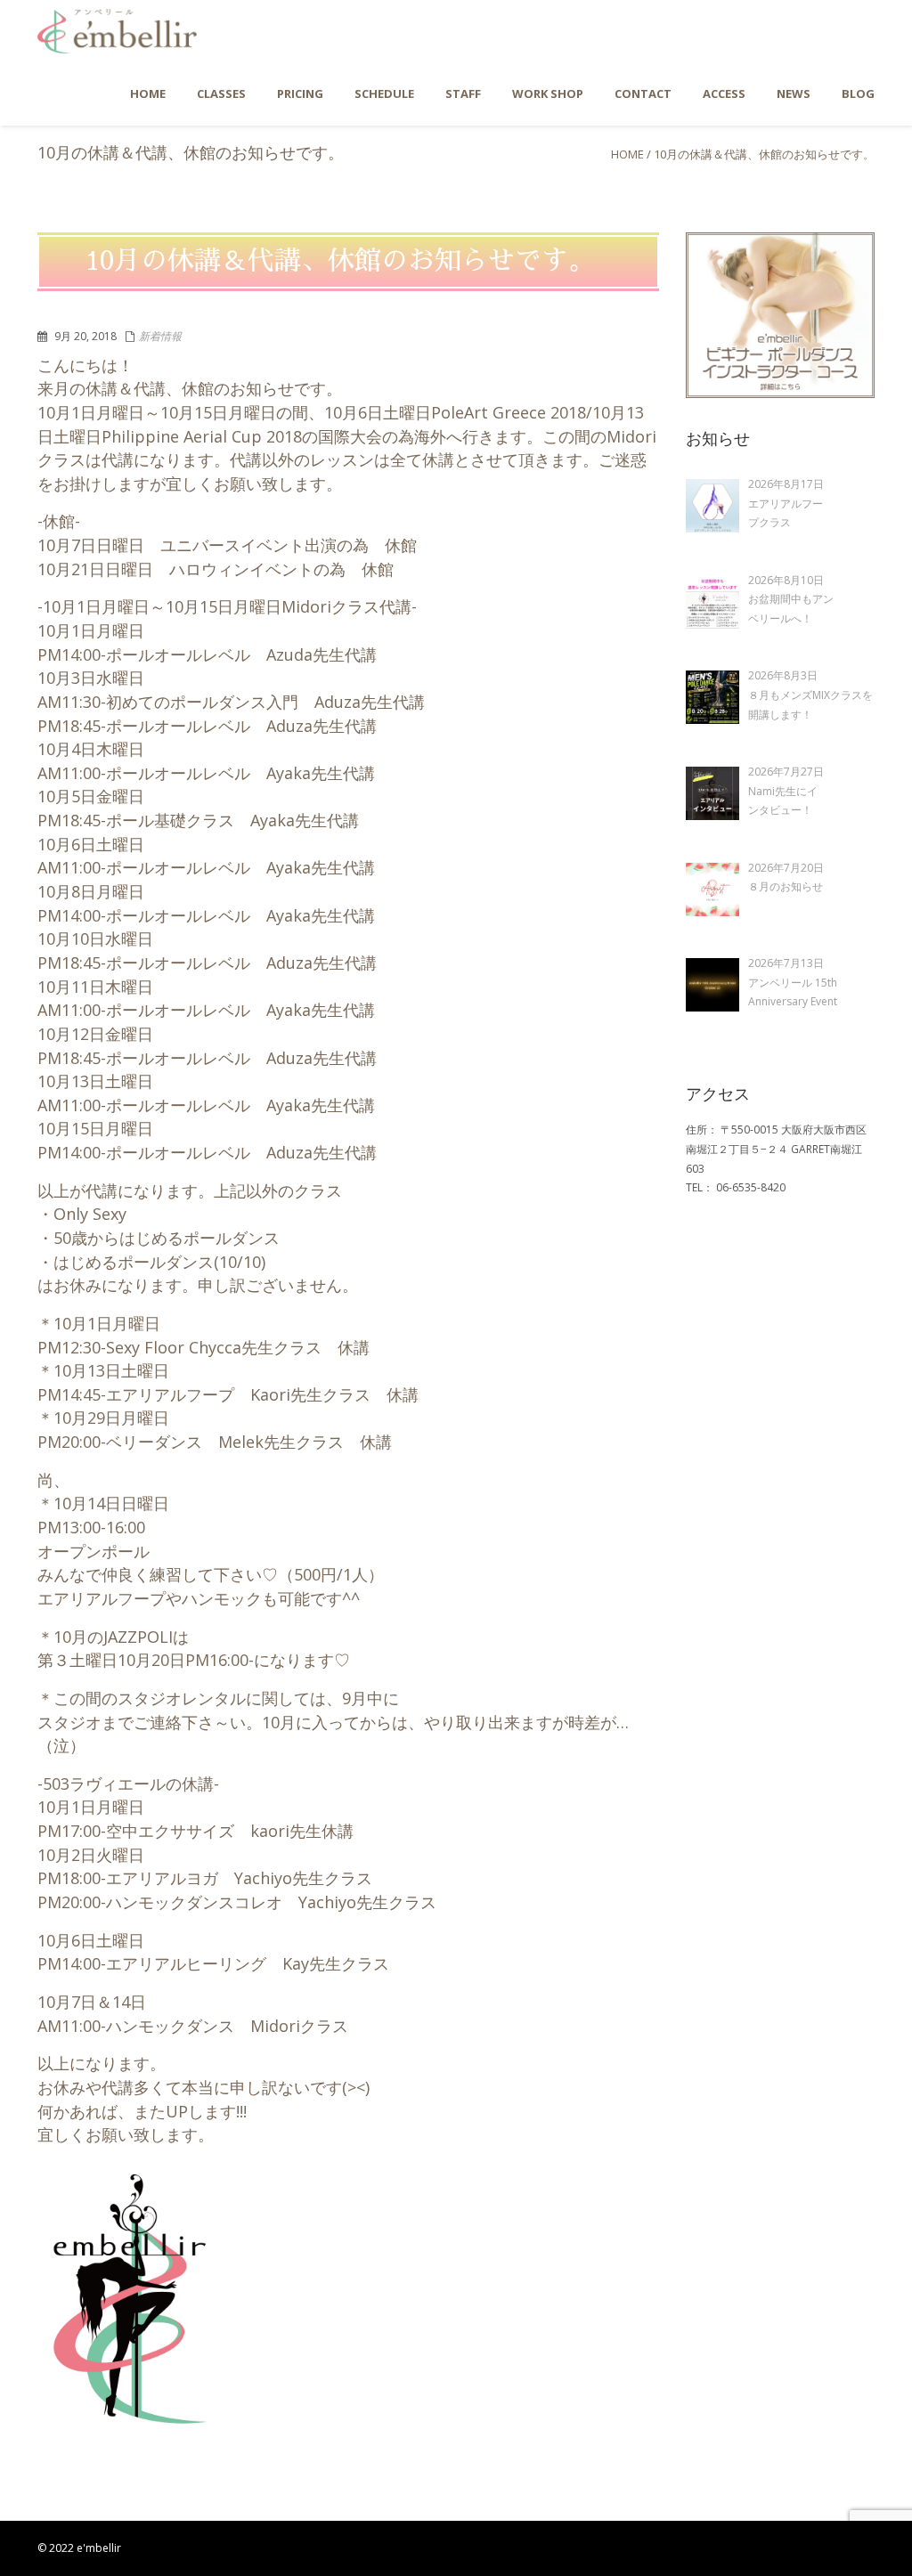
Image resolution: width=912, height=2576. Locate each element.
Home (627, 154)
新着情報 (160, 336)
